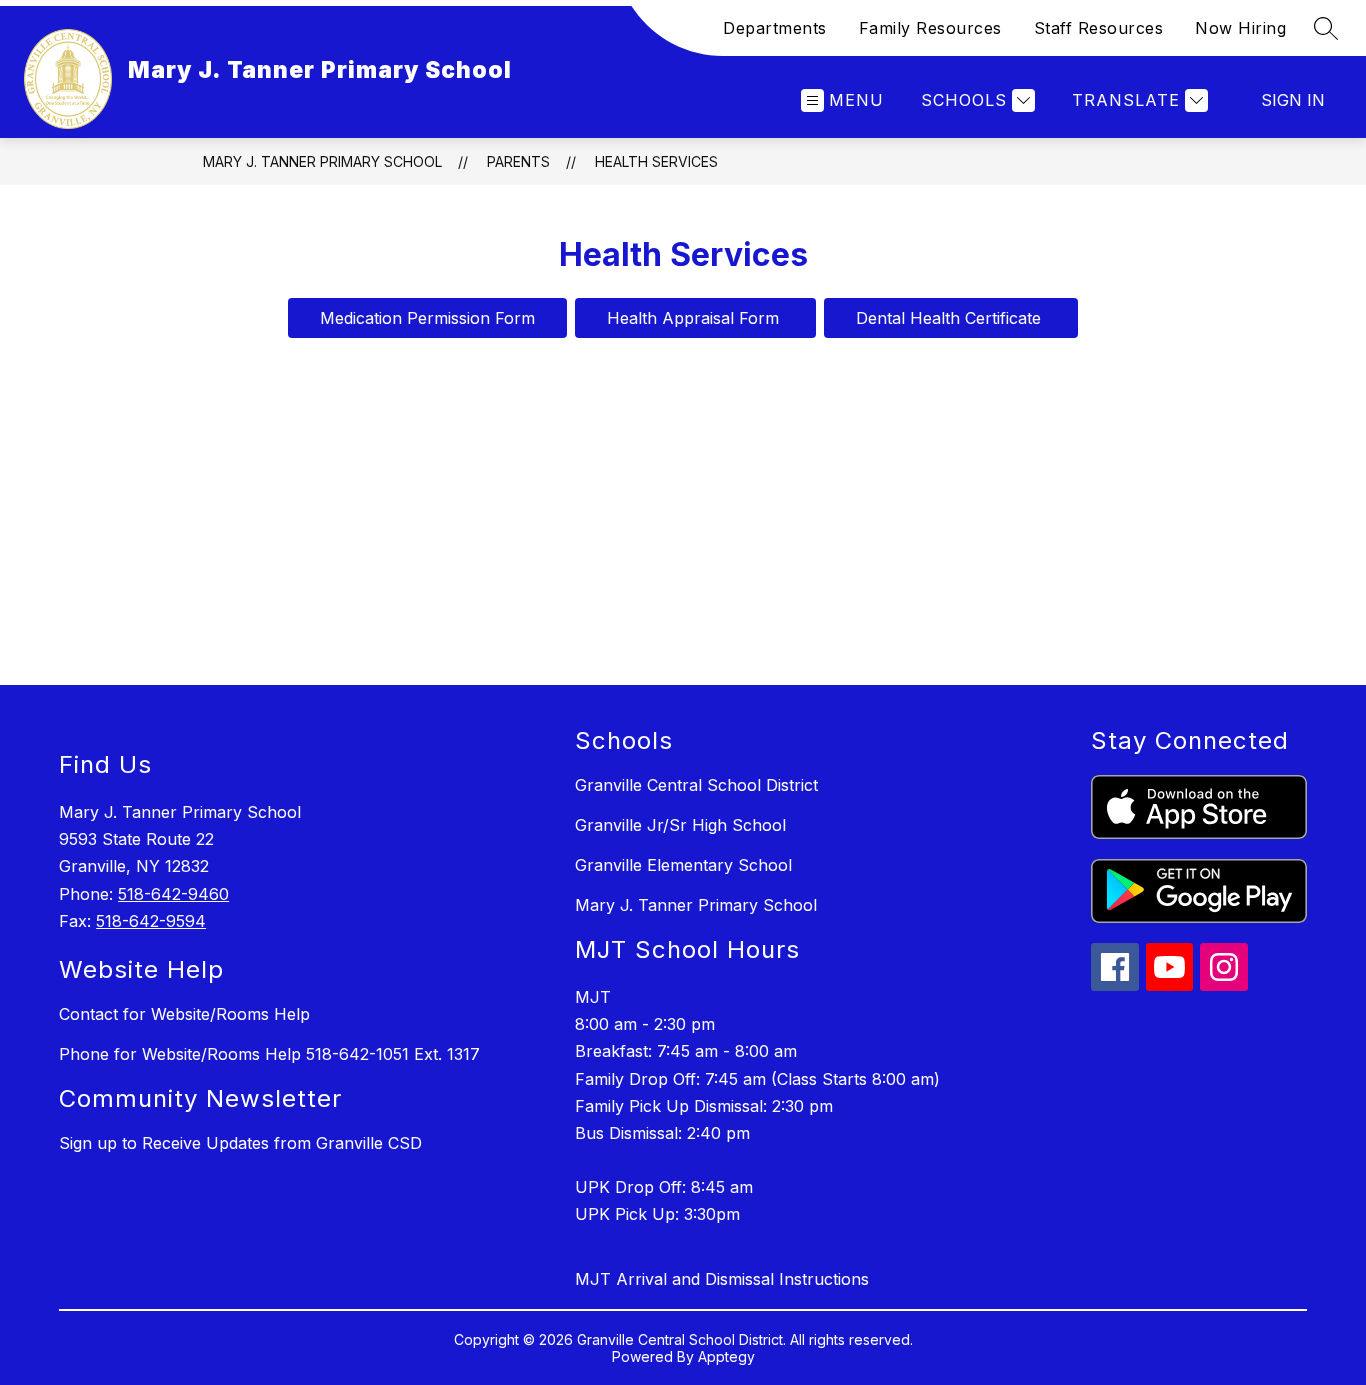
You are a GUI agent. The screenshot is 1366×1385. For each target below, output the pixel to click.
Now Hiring (1240, 28)
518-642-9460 (173, 894)
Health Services (656, 161)
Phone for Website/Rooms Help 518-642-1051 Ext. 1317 (269, 1054)
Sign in (1293, 100)
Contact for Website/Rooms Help (184, 1014)
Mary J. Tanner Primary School (322, 161)
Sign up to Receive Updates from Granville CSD (240, 1143)
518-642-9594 (151, 921)
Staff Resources (1099, 28)
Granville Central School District (696, 785)
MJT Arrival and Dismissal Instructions (722, 1279)
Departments (775, 28)
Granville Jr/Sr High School (680, 825)
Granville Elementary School (683, 865)
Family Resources (930, 28)
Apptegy (726, 1356)
